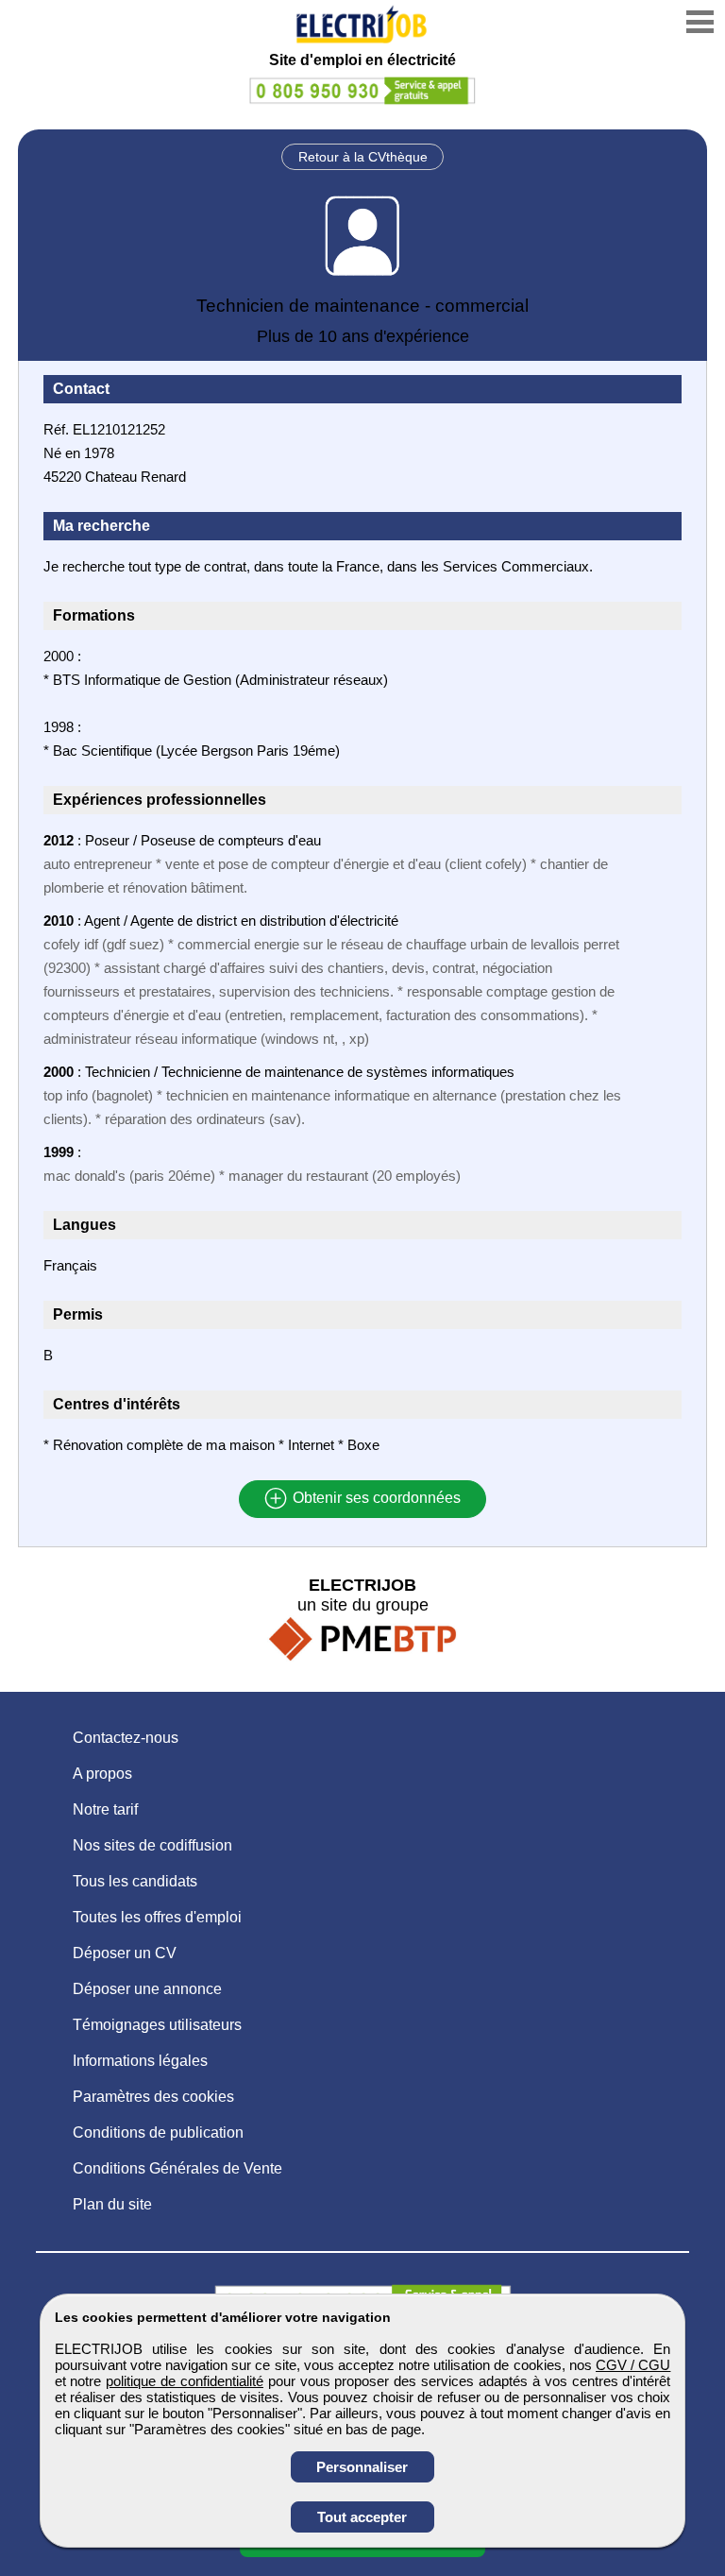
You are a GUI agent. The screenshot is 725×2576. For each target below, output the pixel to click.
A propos (102, 1774)
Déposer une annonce (147, 1989)
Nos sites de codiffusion (152, 1845)
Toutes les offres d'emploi (157, 1917)
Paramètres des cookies (153, 2097)
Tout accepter (362, 2517)
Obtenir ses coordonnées (375, 1499)
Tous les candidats (135, 1881)
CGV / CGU (633, 2365)
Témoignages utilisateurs (157, 2025)
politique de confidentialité (185, 2381)
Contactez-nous (126, 1738)
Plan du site (112, 2204)
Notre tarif (105, 1809)
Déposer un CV (125, 1953)
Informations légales (140, 2061)
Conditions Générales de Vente (177, 2168)
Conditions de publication (158, 2132)
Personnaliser (362, 2467)
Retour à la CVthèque (363, 157)
